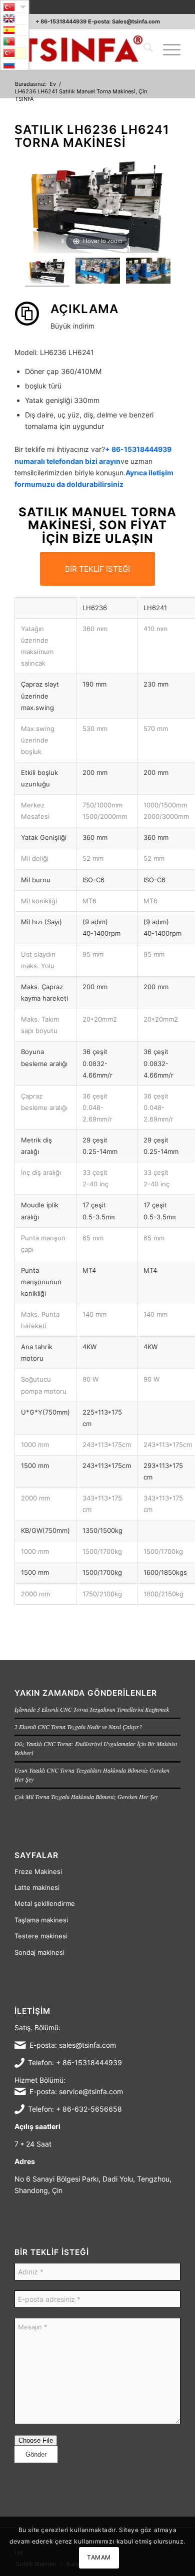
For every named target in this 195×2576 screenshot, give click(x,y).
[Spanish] (14, 30)
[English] (14, 18)
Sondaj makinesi (39, 1952)
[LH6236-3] (98, 272)
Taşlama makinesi (41, 1920)
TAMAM (99, 2557)
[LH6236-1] (47, 272)
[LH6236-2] (148, 272)
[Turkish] (14, 53)
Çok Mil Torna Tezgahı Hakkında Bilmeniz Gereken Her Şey (86, 1797)
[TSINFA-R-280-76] (81, 49)
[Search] (143, 49)
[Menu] (167, 49)
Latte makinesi (37, 1887)
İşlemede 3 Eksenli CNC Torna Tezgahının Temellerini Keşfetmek (92, 1709)
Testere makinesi (41, 1936)
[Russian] (14, 64)
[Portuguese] (14, 41)
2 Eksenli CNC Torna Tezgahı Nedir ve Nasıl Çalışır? (78, 1727)
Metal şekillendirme (45, 1903)
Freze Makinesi (38, 1871)
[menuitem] (143, 49)
